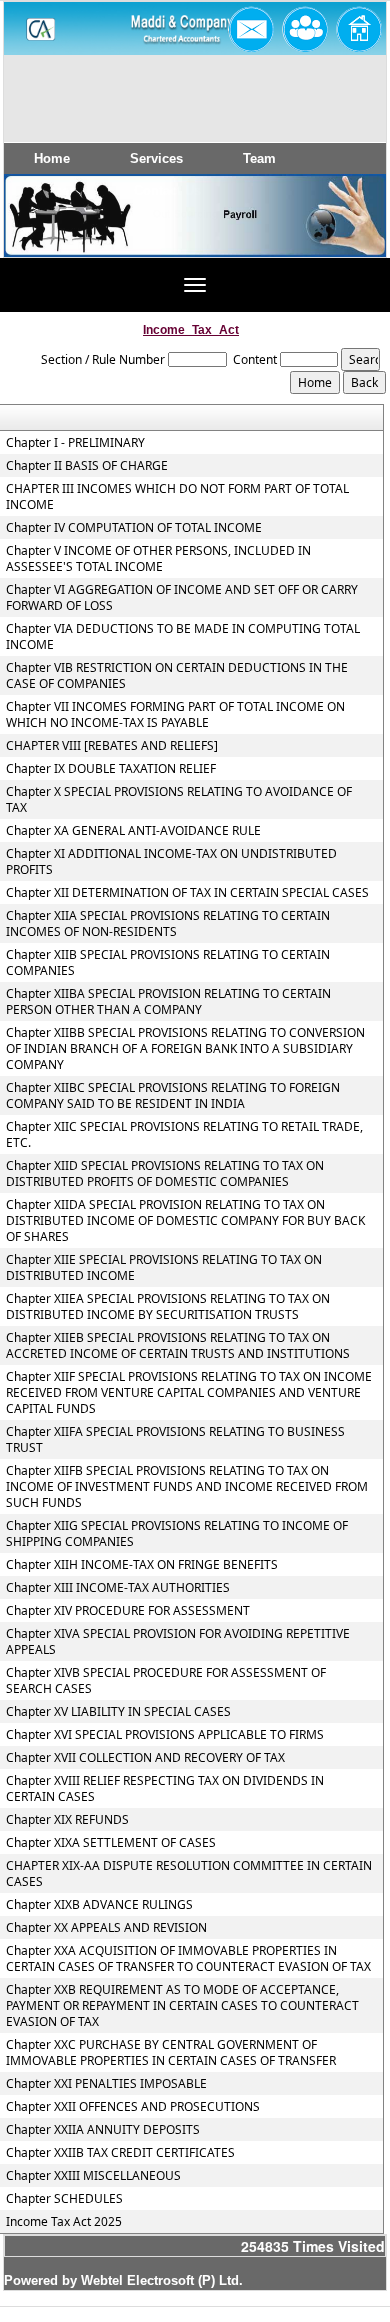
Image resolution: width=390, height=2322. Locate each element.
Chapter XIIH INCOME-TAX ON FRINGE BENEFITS (142, 1565)
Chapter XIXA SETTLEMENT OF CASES (111, 1843)
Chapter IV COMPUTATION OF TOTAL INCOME (134, 528)
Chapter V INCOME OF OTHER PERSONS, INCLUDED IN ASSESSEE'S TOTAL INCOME (158, 559)
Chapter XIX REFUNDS (67, 1820)
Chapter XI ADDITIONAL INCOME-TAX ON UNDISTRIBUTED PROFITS (171, 862)
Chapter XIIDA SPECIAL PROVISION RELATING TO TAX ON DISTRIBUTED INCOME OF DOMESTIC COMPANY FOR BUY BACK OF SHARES (185, 1221)
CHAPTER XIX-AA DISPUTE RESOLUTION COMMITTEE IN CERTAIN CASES (189, 1874)
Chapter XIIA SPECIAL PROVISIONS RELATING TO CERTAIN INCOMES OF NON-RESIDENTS (168, 924)
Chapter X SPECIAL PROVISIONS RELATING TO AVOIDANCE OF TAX (179, 800)
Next (337, 234)
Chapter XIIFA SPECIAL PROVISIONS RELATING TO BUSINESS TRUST (175, 1440)
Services (156, 158)
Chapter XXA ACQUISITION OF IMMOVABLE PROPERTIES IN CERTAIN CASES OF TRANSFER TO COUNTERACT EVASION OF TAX (188, 1959)
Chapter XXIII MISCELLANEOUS (93, 2176)
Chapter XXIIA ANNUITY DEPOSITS (103, 2130)
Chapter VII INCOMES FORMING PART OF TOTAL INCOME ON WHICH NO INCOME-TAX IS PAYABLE (175, 715)
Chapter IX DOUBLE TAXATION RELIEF (111, 769)
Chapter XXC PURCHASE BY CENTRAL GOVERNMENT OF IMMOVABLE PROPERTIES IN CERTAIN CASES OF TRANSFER (171, 2053)
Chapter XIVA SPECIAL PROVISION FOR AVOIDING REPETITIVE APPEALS (178, 1642)
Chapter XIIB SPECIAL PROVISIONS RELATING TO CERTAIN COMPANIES (168, 963)
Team (259, 158)
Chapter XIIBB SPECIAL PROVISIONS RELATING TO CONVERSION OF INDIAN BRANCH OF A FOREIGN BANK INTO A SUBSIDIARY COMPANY (185, 1049)
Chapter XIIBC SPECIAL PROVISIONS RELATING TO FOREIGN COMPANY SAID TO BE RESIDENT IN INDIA (173, 1096)
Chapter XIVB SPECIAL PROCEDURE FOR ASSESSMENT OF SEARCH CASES (166, 1681)
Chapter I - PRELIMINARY (75, 443)
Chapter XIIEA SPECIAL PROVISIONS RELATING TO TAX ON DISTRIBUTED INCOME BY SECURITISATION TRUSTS (168, 1307)
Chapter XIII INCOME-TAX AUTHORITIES (118, 1588)
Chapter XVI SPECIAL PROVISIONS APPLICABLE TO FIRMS (165, 1735)
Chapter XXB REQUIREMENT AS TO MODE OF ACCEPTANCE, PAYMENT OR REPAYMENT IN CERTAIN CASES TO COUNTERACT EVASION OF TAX (182, 2006)
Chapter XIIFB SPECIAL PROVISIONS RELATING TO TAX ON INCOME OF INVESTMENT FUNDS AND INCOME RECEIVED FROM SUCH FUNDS (187, 1487)
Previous (48, 234)
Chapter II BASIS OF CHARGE (87, 466)
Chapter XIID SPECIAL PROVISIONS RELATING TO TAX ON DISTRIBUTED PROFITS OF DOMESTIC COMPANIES (165, 1174)
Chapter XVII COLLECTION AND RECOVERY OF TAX (145, 1758)
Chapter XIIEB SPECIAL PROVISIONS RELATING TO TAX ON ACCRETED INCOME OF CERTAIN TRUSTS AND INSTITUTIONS (178, 1346)
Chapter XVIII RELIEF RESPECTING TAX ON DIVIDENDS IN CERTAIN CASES (165, 1789)
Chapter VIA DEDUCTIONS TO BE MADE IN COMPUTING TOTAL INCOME (183, 637)
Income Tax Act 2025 (64, 2222)
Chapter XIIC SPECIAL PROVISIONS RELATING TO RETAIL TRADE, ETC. (184, 1135)
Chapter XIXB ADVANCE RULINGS (99, 1905)
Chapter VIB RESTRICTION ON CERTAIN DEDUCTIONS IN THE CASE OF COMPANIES (177, 676)
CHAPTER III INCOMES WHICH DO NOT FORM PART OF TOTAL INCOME (177, 497)
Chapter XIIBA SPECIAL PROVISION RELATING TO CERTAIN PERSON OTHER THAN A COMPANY (168, 1002)
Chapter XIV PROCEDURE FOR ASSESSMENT (128, 1611)
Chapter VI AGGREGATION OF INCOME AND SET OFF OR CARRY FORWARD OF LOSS (182, 598)
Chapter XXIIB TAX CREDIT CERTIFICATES (120, 2153)
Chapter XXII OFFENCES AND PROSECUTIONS (133, 2107)
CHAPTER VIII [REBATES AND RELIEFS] (112, 746)
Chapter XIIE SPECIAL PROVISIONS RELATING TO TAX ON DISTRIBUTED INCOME (164, 1268)
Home (52, 158)
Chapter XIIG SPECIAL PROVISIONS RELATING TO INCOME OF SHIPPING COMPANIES (177, 1534)
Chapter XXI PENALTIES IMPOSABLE (106, 2084)
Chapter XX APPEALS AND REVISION (106, 1928)
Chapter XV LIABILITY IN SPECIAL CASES (118, 1712)
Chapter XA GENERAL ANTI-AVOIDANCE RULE (133, 831)
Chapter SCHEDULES (64, 2199)
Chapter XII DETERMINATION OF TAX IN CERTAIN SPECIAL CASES (187, 893)
